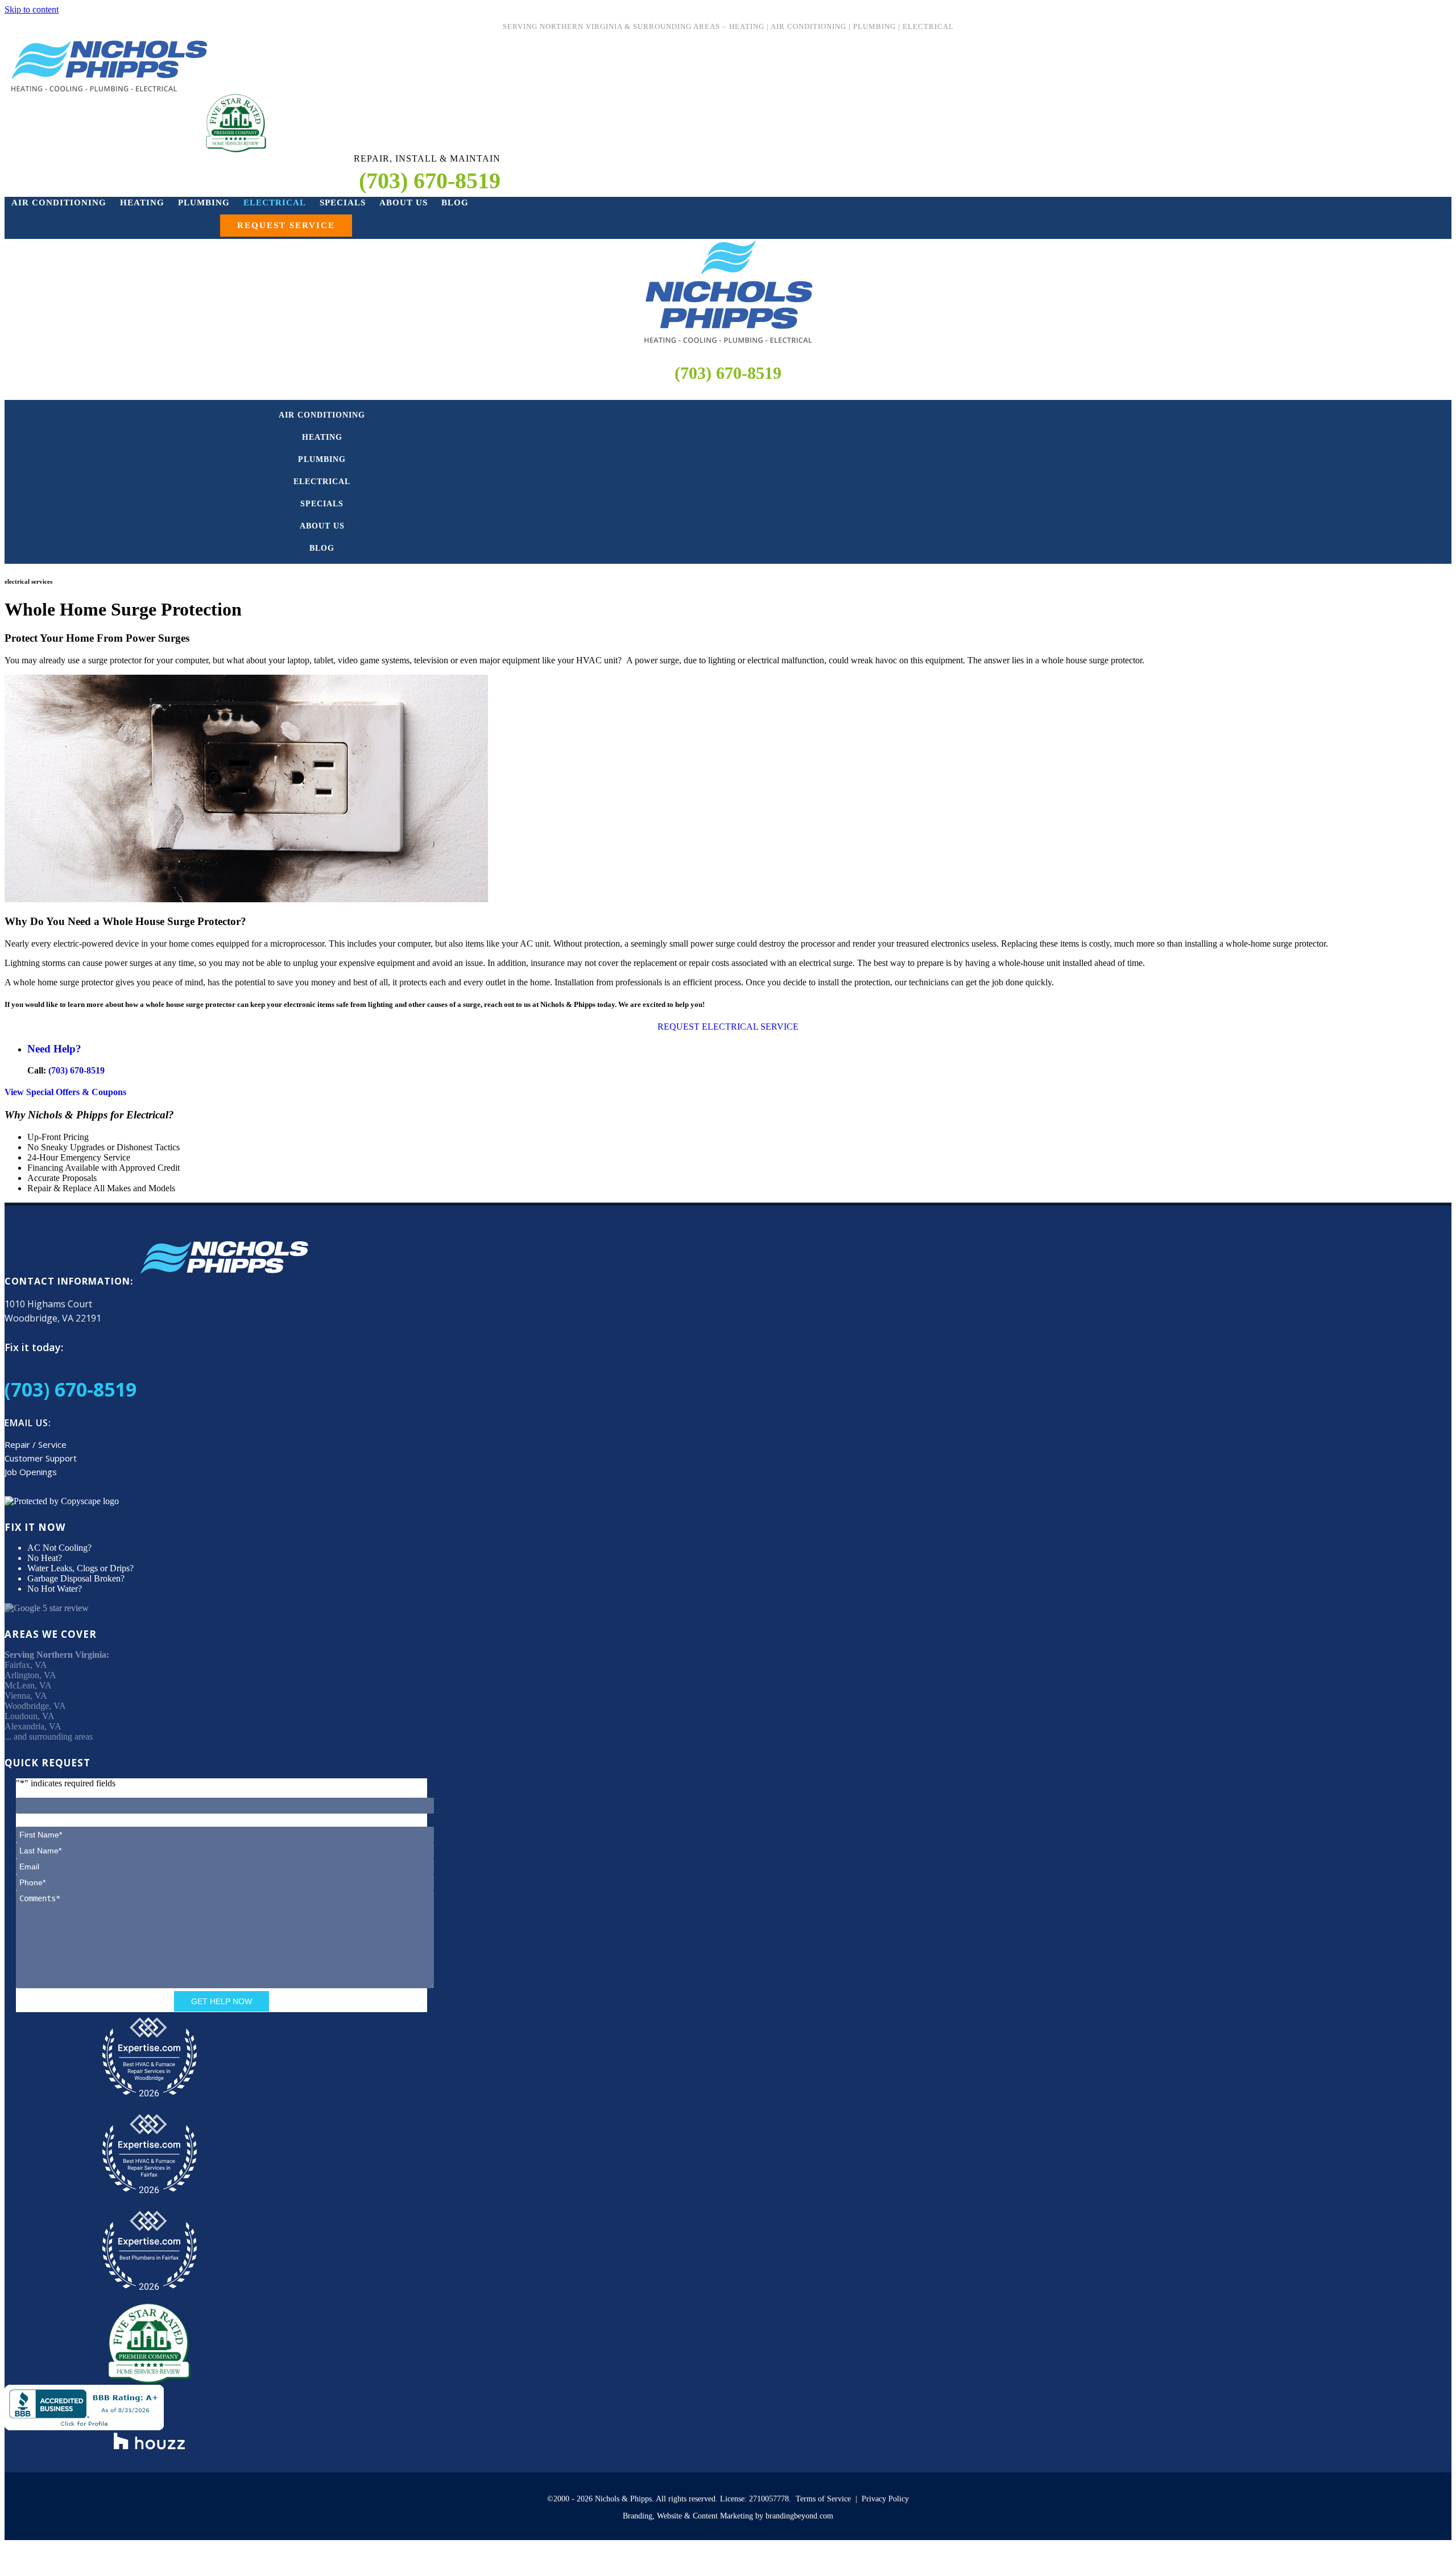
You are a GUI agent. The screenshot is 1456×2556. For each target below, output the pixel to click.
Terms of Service (823, 2499)
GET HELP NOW (222, 2001)
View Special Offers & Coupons (65, 1092)
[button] (286, 226)
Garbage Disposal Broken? (76, 1578)
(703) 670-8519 (728, 373)
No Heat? (45, 1558)
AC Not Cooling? (59, 1548)
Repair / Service (36, 1444)
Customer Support (41, 1458)
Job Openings (31, 1472)
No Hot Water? (55, 1589)
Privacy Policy (885, 2499)
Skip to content (32, 9)
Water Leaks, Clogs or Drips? (80, 1568)
